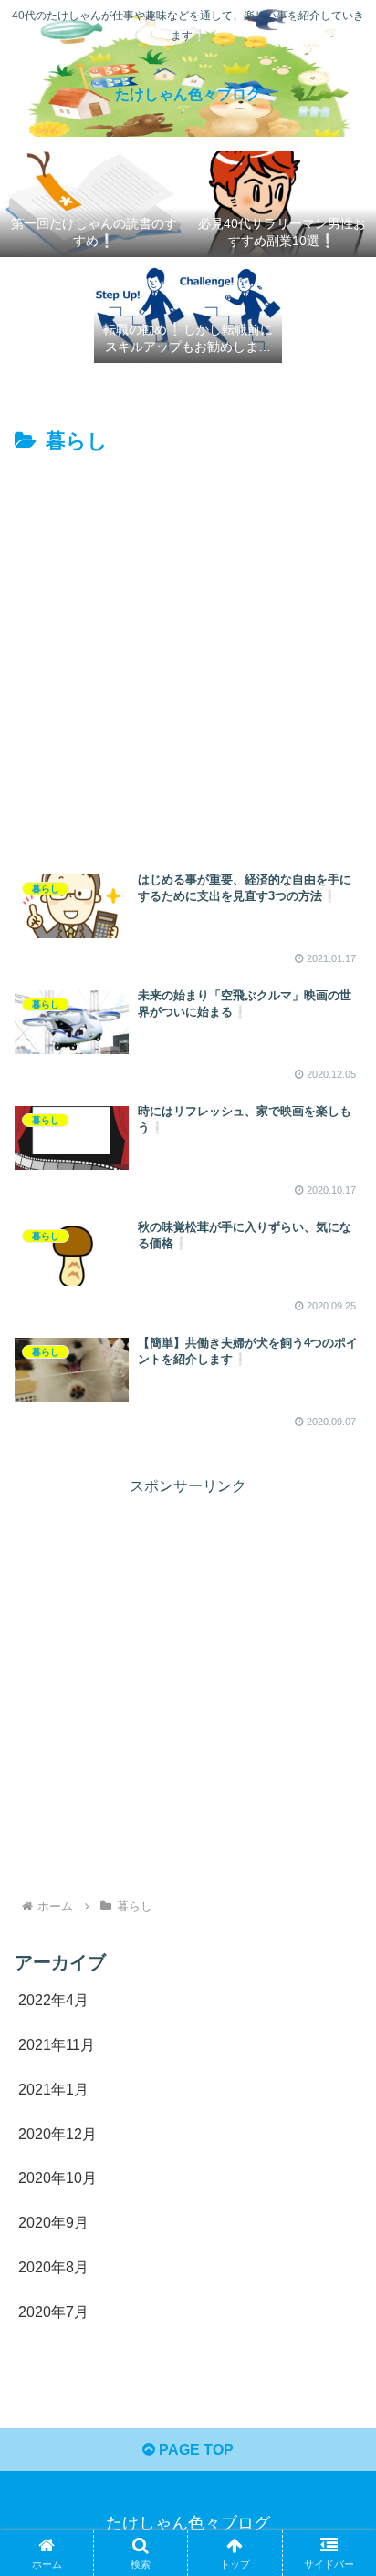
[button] (338, 2295)
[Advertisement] (188, 657)
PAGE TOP (194, 2450)
